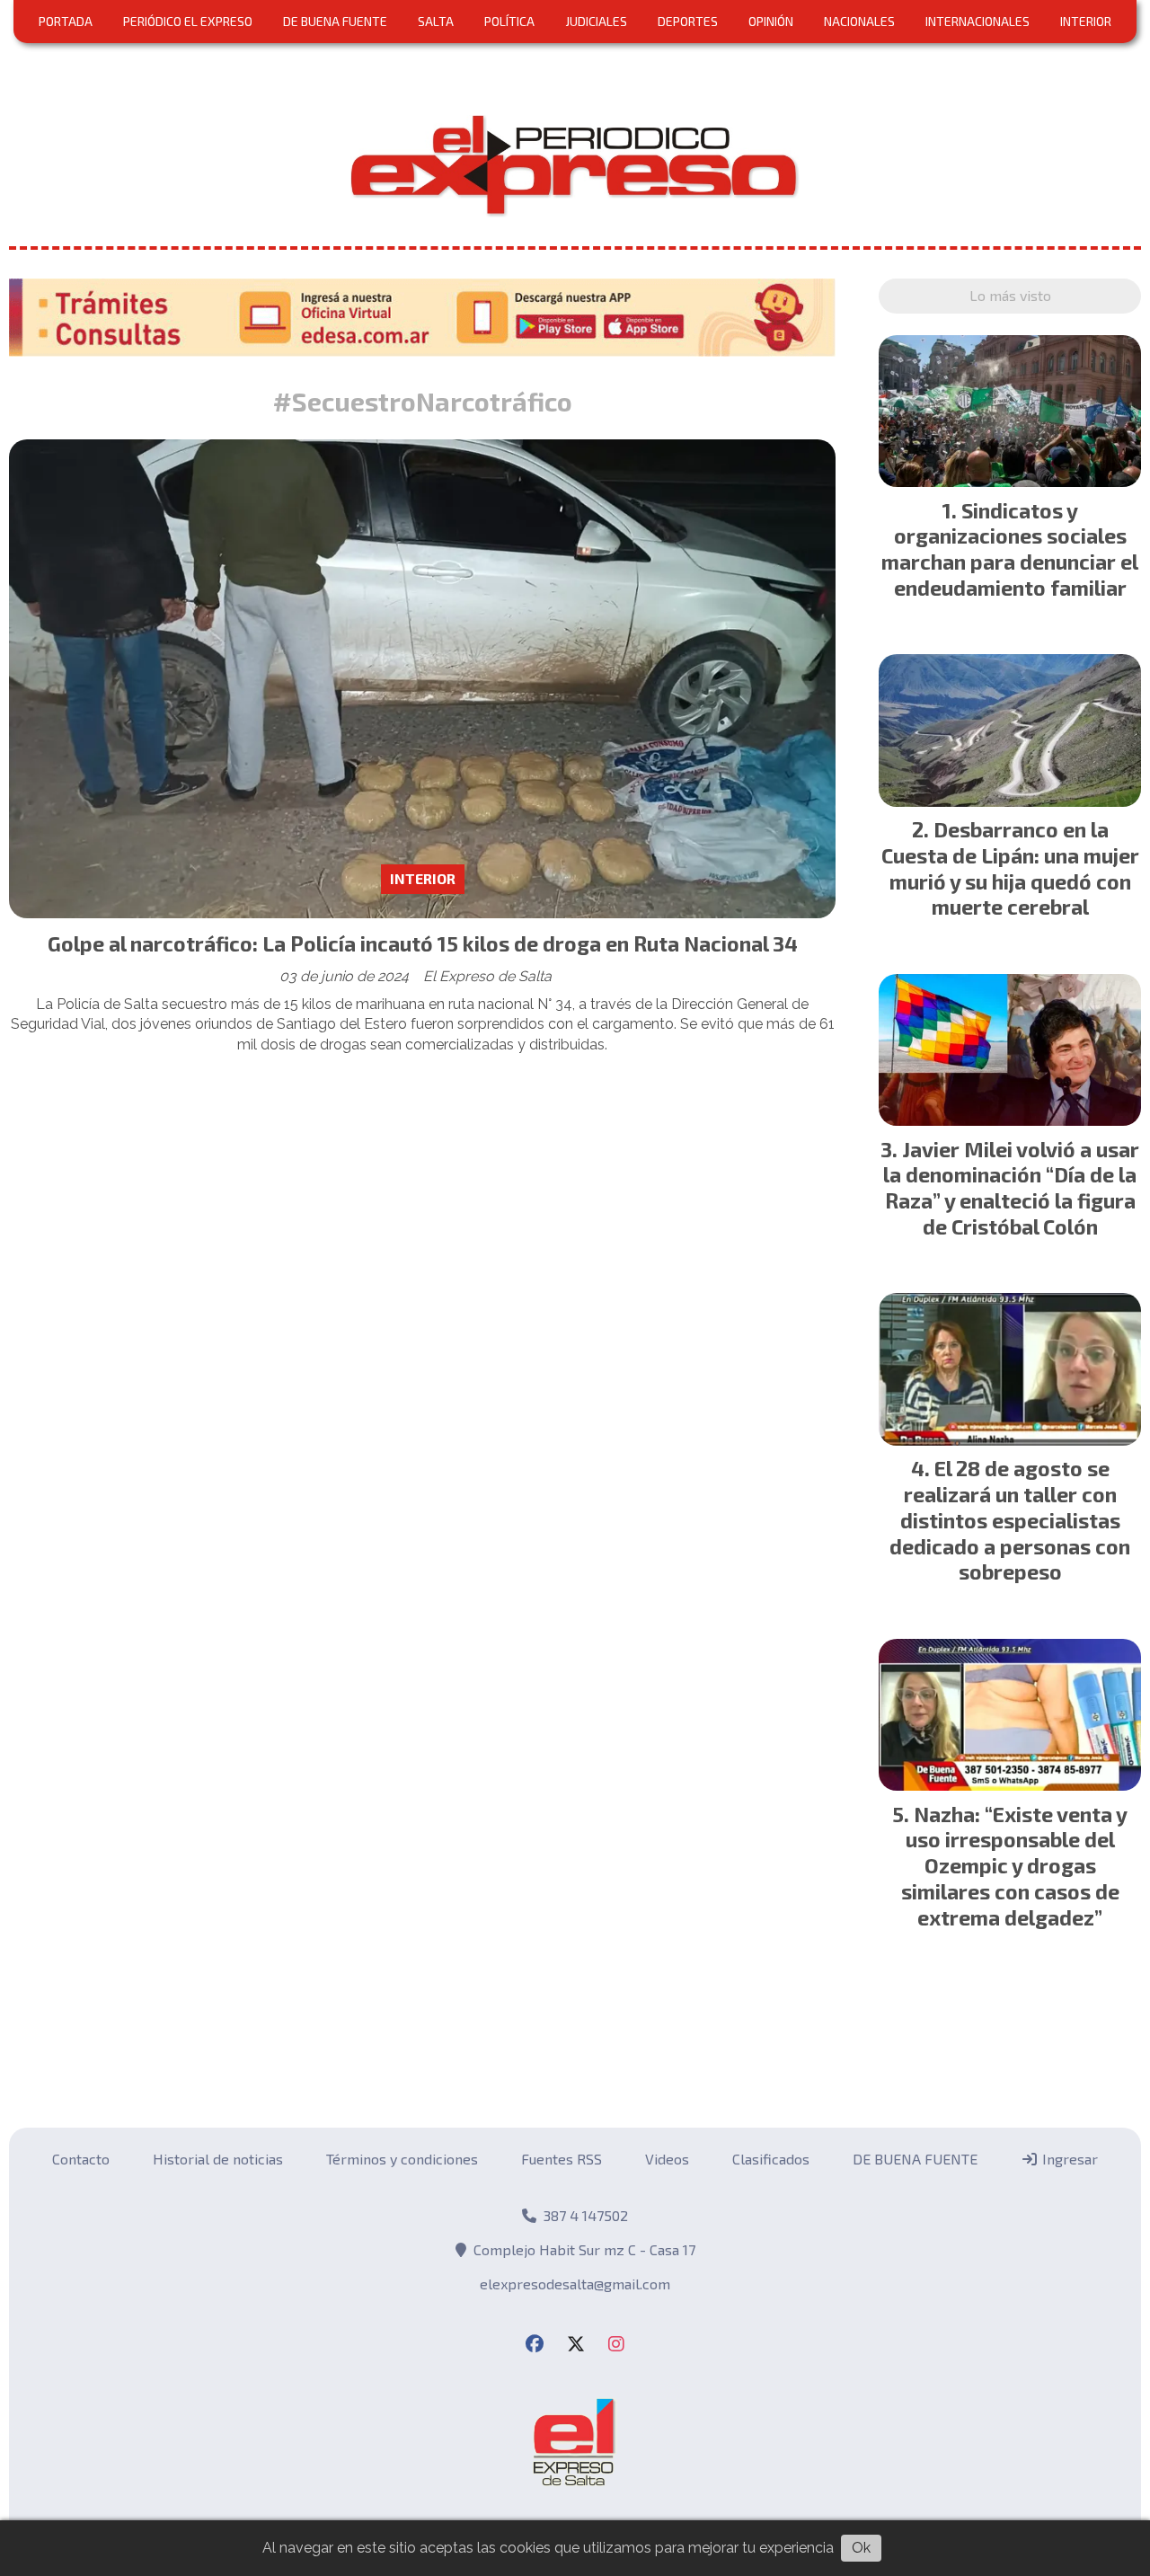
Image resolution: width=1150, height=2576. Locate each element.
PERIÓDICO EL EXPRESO (188, 21)
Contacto (81, 2159)
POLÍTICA (509, 21)
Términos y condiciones (402, 2159)
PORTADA (66, 21)
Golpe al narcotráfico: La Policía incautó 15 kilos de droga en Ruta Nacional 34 (423, 943)
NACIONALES (859, 21)
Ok (861, 2548)
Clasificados (771, 2159)
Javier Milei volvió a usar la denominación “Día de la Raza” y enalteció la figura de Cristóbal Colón (1011, 1188)
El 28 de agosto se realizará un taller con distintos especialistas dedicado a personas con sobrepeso (1010, 1520)
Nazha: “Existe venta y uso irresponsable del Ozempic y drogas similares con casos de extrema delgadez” (1015, 1866)
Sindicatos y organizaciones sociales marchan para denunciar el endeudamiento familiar (1010, 549)
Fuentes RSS (562, 2159)
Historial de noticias (218, 2159)
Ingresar (1068, 2159)
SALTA (436, 21)
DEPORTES (688, 21)
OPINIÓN (771, 21)
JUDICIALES (596, 21)
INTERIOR (1086, 21)
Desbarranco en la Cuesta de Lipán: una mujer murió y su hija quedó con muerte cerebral (1010, 868)
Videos (667, 2159)
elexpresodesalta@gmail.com (575, 2284)
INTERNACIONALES (977, 21)
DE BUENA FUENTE (335, 21)
